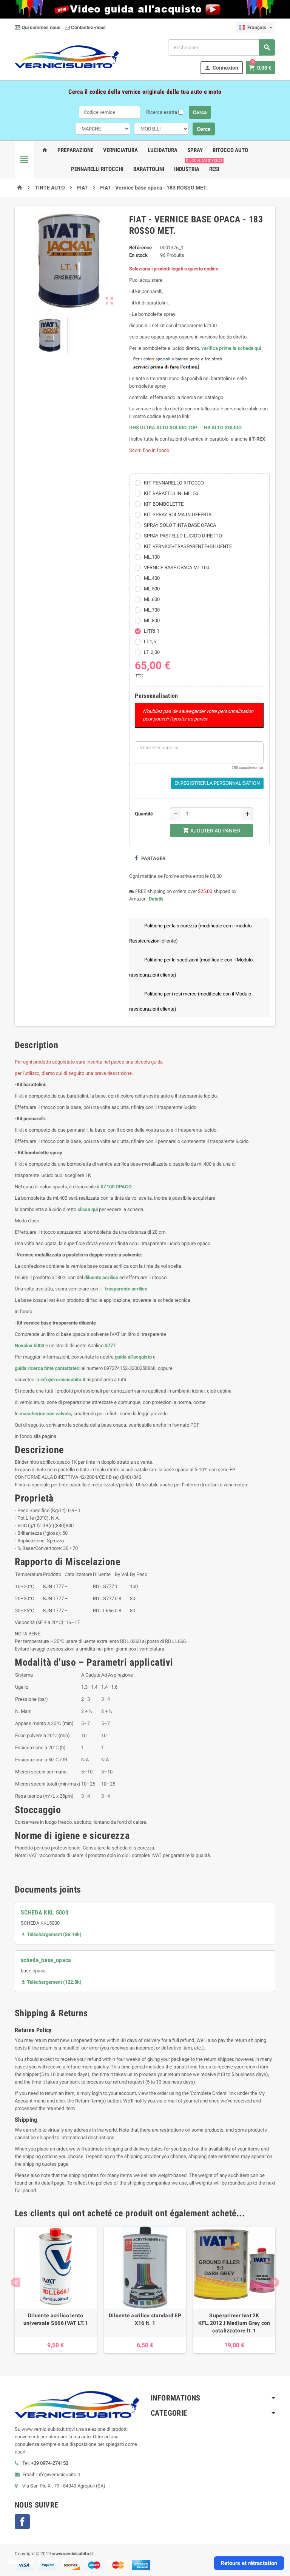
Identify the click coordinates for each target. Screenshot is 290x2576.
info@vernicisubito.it (63, 1380)
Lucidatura (163, 150)
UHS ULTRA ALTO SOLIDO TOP (164, 428)
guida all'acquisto (133, 1357)
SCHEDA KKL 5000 (45, 1912)
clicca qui (88, 1209)
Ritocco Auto (230, 150)
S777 (110, 1345)
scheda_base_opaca (46, 1960)
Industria (187, 169)
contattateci (68, 1368)
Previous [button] (16, 2282)
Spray (195, 150)
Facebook (22, 2522)
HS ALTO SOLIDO (223, 428)
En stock (138, 255)
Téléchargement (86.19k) (51, 1934)
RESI (214, 166)
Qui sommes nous (40, 27)
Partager (153, 858)
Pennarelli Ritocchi (97, 169)
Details (156, 899)
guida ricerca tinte (34, 1368)
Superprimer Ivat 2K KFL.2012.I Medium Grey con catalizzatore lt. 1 (234, 2323)
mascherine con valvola (45, 1414)
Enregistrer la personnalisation (217, 783)
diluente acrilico (101, 1277)
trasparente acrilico (126, 1289)
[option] (56, 2290)
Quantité (144, 814)
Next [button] (274, 2282)
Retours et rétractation (249, 2563)
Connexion (221, 68)
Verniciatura (120, 150)
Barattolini (149, 169)
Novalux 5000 (29, 1345)
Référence (140, 248)
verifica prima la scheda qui (231, 348)
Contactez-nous (88, 27)
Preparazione (75, 150)
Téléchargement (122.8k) (51, 1982)
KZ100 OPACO (116, 1187)
